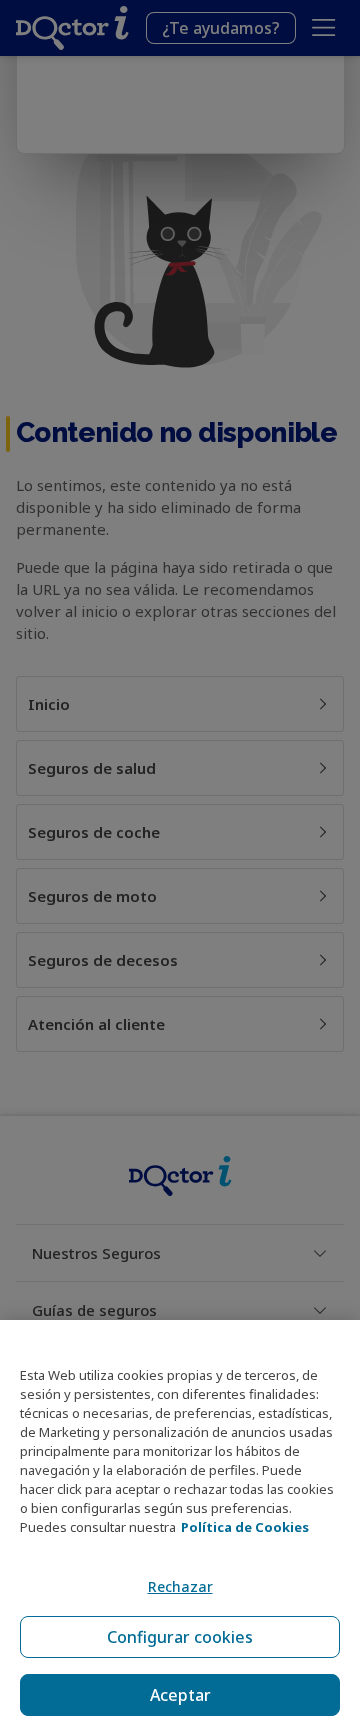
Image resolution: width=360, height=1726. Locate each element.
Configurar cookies (180, 1637)
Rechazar (180, 1586)
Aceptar (180, 1695)
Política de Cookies (245, 1527)
